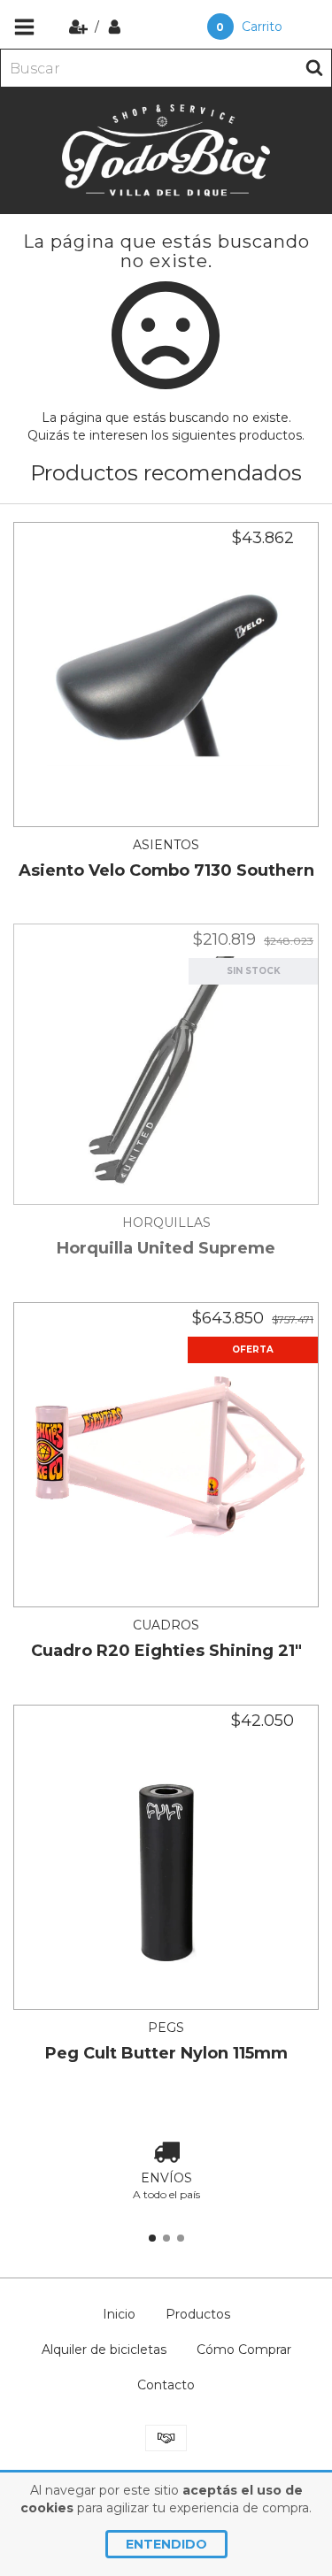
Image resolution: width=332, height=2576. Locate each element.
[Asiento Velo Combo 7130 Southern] (166, 675)
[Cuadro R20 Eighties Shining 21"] (166, 1455)
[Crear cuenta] (80, 27)
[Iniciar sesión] (115, 27)
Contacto (166, 2385)
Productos (198, 2314)
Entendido (166, 2544)
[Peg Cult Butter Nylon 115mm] (166, 1857)
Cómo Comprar (244, 2350)
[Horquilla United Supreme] (166, 1064)
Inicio (119, 2314)
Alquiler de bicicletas (104, 2350)
